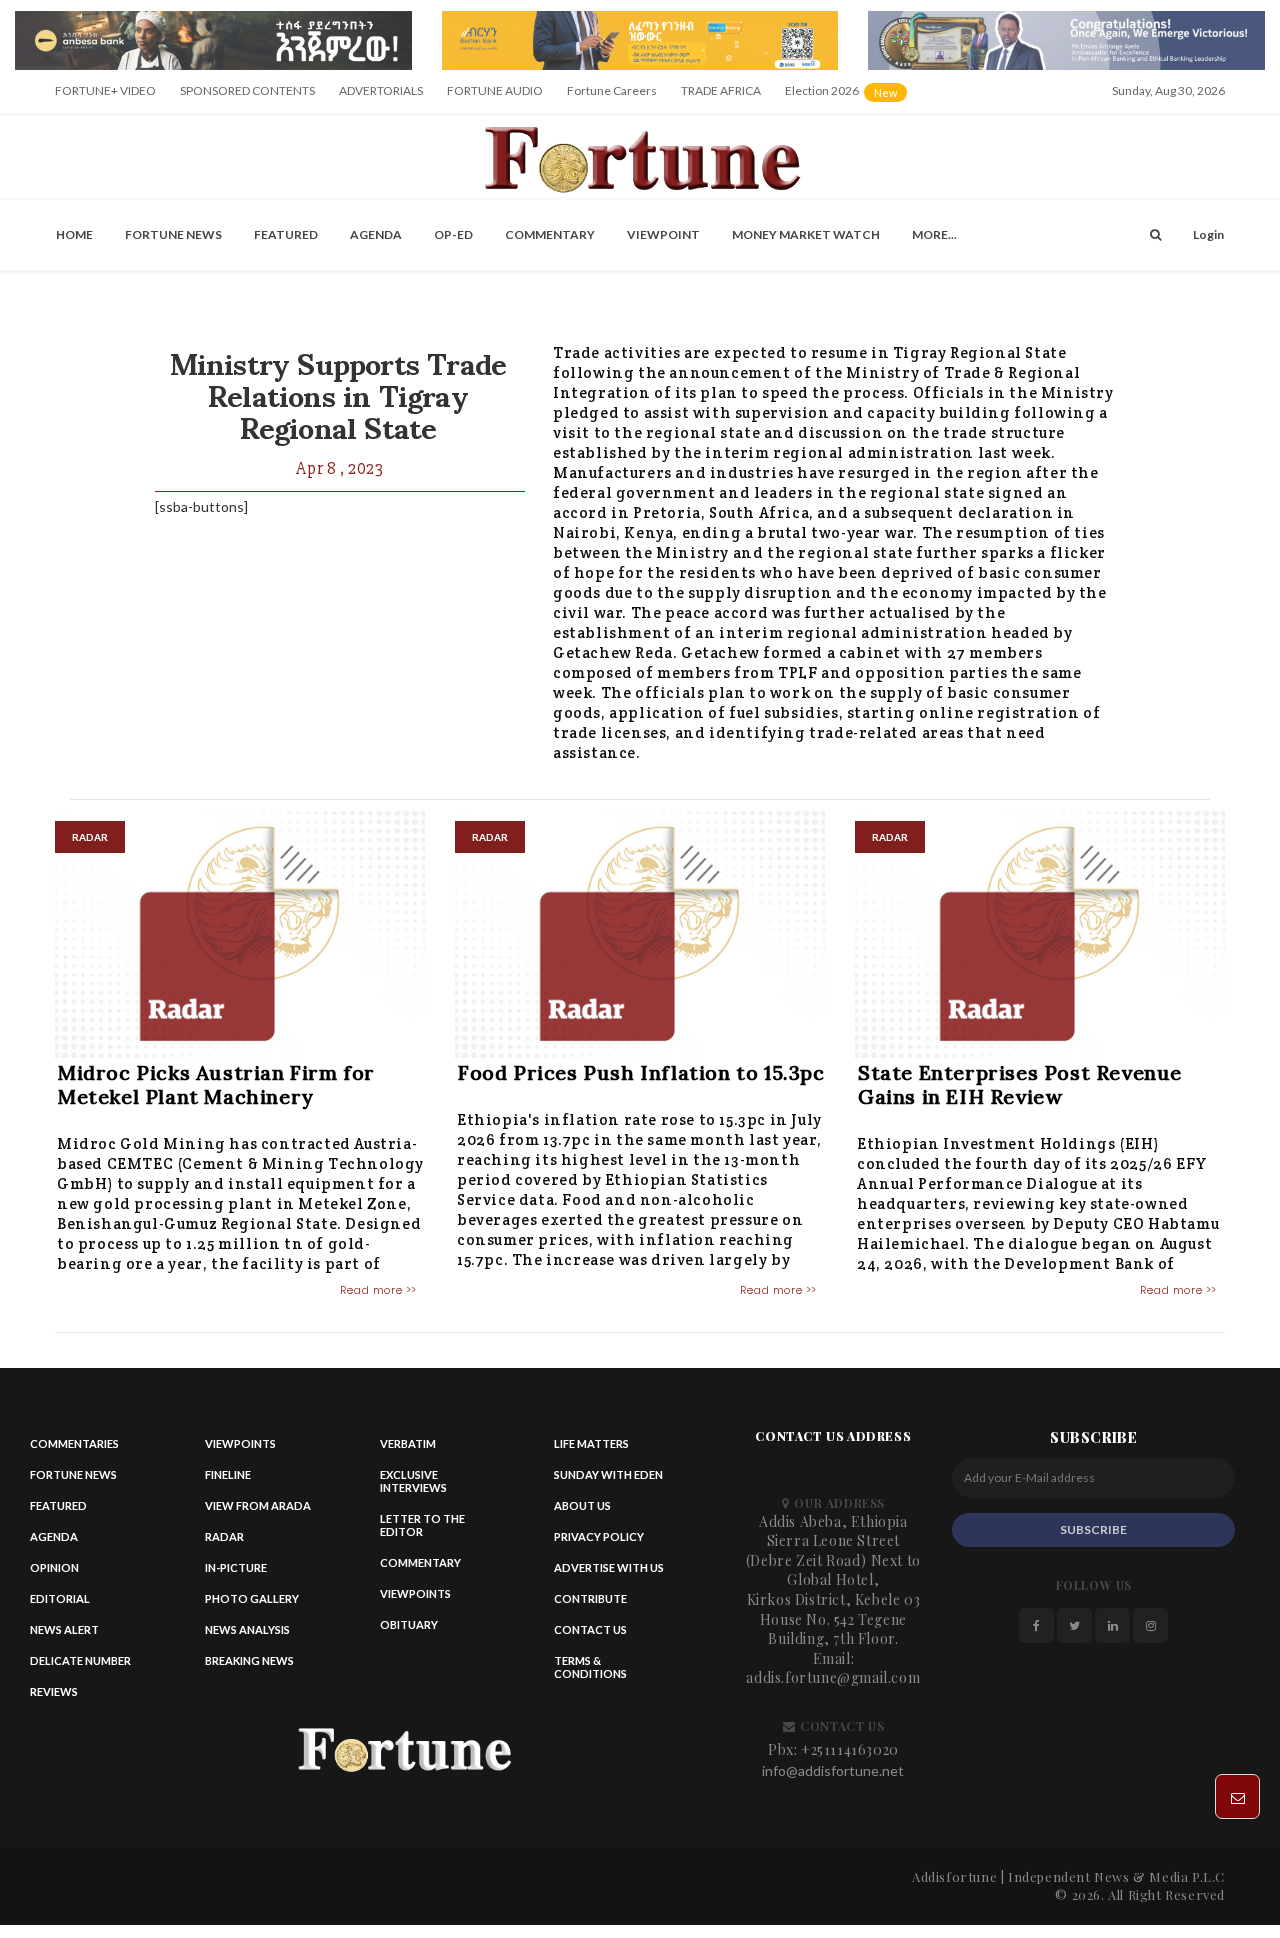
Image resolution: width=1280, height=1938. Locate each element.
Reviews (54, 1691)
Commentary (550, 234)
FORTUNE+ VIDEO (105, 90)
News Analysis (247, 1629)
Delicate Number (80, 1660)
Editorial (60, 1598)
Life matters (591, 1443)
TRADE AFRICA (721, 90)
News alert (64, 1629)
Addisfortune (954, 1876)
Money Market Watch (806, 234)
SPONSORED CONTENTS (247, 90)
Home (74, 234)
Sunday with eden (608, 1474)
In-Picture (236, 1567)
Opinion (54, 1567)
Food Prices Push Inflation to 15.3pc (641, 1072)
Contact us (590, 1629)
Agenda (376, 234)
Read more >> (378, 1290)
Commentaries (74, 1443)
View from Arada (258, 1505)
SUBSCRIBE (1093, 1529)
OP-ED (453, 234)
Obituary (409, 1624)
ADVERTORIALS (381, 90)
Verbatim (408, 1443)
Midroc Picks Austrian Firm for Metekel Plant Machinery (216, 1084)
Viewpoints (240, 1443)
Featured (286, 234)
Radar (224, 1536)
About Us (582, 1505)
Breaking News (249, 1660)
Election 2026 (847, 97)
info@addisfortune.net (833, 1770)
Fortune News (173, 234)
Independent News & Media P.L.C (1116, 1876)
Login (1208, 234)
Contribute (590, 1598)
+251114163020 (850, 1749)
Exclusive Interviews (413, 1481)
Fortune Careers (612, 90)
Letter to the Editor (422, 1525)
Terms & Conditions (590, 1667)
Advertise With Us (609, 1567)
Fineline (228, 1474)
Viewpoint (663, 234)
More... (934, 234)
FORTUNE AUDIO (495, 90)
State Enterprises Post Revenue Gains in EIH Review (1020, 1084)
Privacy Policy (599, 1536)
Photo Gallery (252, 1598)
